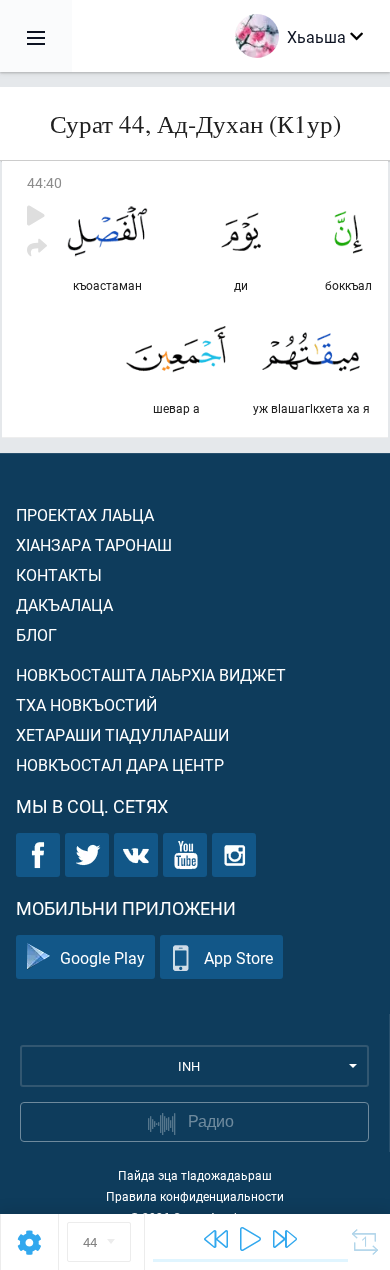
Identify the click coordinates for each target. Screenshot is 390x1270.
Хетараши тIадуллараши (122, 734)
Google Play (102, 957)
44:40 (44, 182)
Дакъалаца (64, 604)
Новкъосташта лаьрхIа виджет (151, 674)
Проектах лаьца (85, 514)
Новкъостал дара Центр (120, 764)
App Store (238, 957)
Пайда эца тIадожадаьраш (195, 1175)
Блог (36, 634)
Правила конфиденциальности (195, 1196)
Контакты (59, 574)
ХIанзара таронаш (94, 544)
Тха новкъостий (86, 704)
